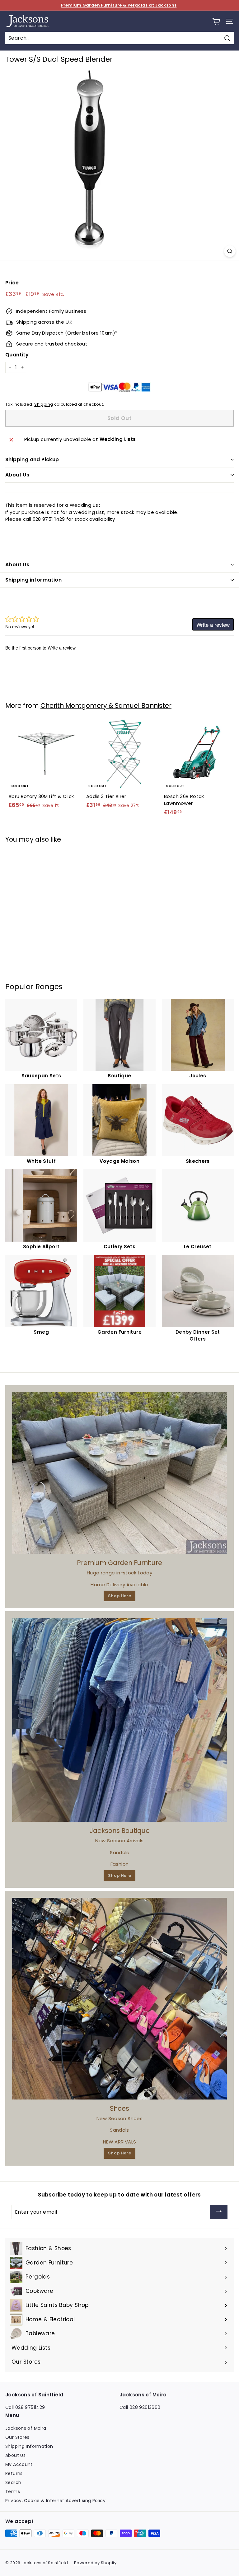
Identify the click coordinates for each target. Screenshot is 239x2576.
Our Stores (17, 2437)
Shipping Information (29, 2446)
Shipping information (33, 580)
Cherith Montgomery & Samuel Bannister (106, 706)
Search (13, 2482)
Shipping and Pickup (32, 459)
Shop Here (119, 1596)
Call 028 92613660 (140, 2407)
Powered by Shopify (95, 2563)
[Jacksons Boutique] (119, 1720)
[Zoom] (230, 251)
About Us (17, 475)
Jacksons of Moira (26, 2428)
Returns (14, 2473)
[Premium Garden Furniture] (119, 1473)
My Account (19, 2464)
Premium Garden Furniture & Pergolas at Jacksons (119, 5)
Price (12, 283)
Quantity (17, 355)
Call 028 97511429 (25, 2407)
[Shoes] (119, 1999)
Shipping (44, 404)
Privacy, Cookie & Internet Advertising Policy (55, 2501)
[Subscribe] (219, 2212)
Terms (13, 2491)
